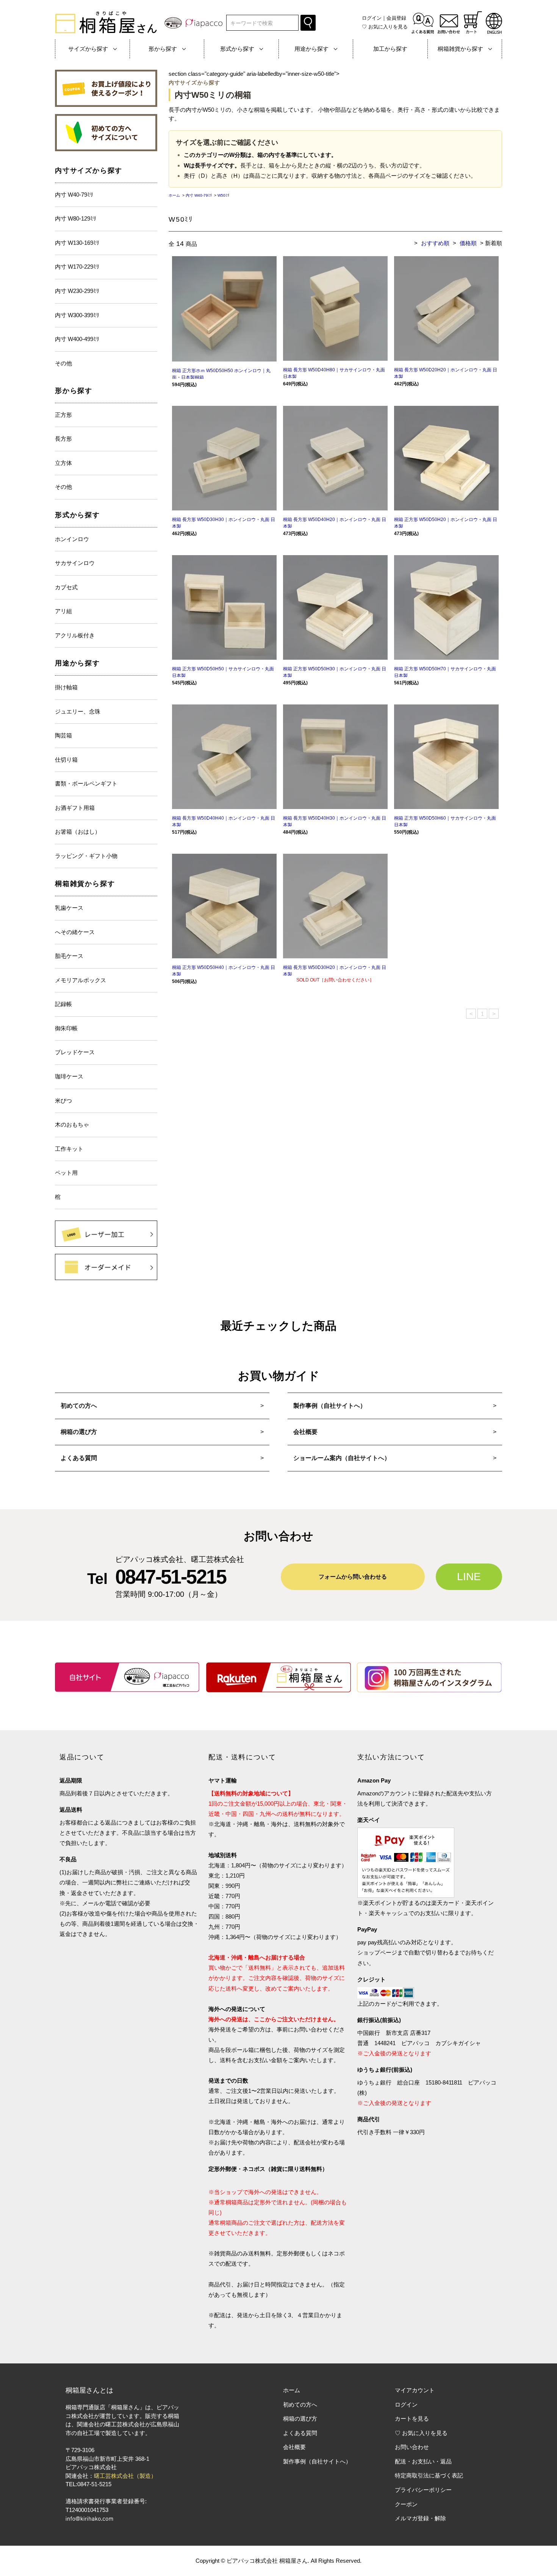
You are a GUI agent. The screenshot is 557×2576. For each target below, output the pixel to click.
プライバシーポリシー (423, 2490)
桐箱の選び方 (79, 1432)
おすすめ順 (435, 243)
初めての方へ (79, 1406)
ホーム (174, 195)
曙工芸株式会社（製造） (125, 2476)
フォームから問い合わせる (353, 1577)
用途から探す (77, 663)
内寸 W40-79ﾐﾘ (199, 195)
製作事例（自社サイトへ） (330, 1406)
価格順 (468, 243)
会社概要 (305, 1432)
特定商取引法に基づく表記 (429, 2475)
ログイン (372, 18)
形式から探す (77, 515)
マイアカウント (415, 2390)
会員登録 (396, 18)
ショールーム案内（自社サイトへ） (342, 1458)
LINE (469, 1577)
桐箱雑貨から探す (85, 884)
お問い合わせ (412, 2447)
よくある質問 (79, 1458)
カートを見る (412, 2419)
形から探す (74, 391)
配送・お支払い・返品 (423, 2461)
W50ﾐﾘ (223, 195)
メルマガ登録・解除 (420, 2518)
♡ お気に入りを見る (421, 2433)
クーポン (406, 2504)
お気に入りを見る (385, 27)
